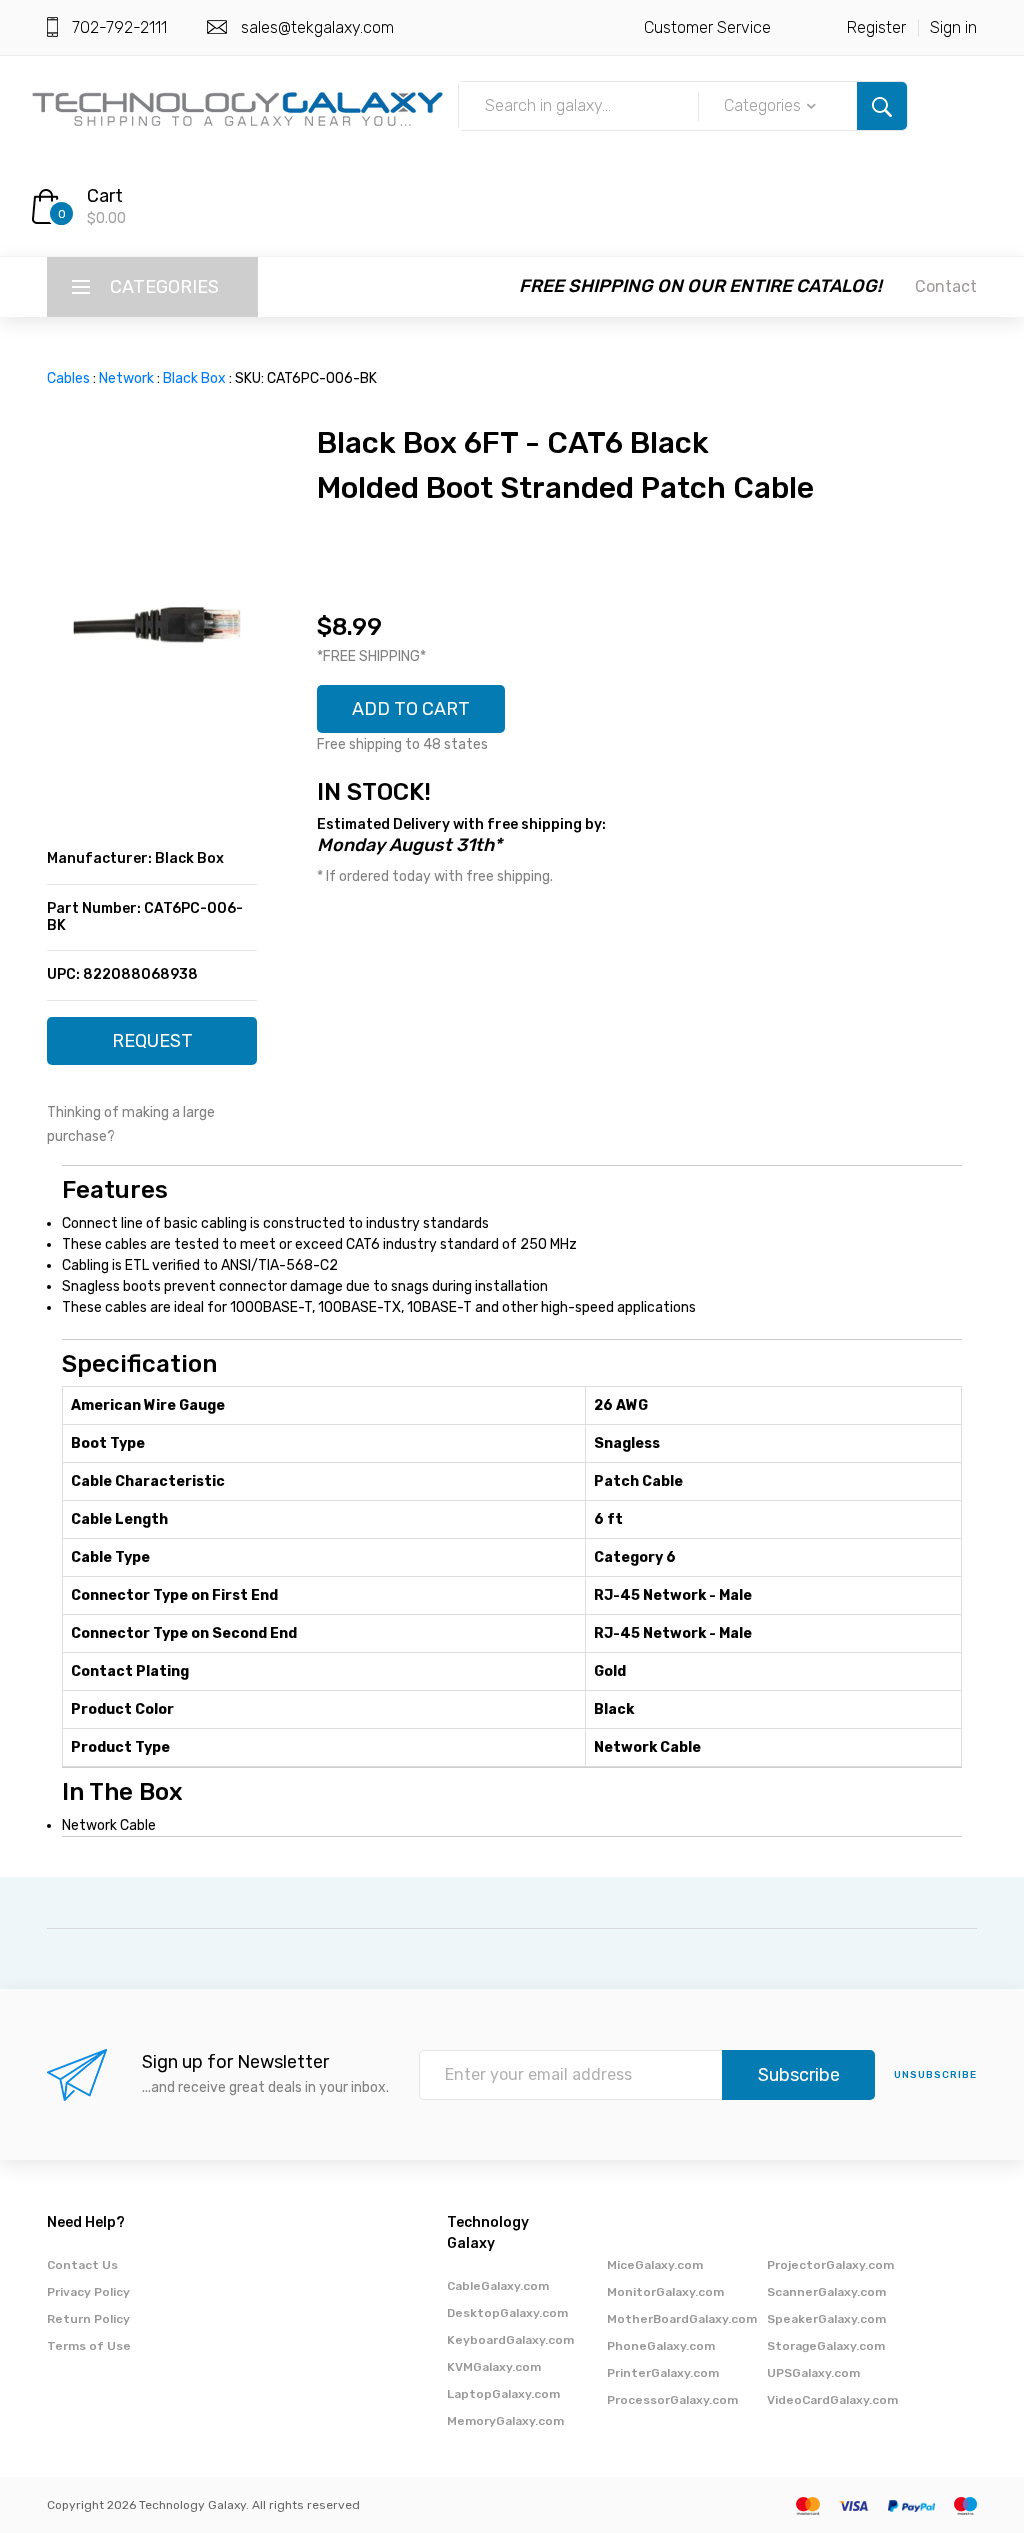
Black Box (194, 378)
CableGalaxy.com (498, 2286)
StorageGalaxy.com (826, 2346)
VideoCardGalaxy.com (832, 2400)
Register (876, 27)
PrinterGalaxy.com (663, 2373)
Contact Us (82, 2265)
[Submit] (882, 106)
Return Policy (88, 2319)
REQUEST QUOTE (152, 1047)
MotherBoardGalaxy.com (682, 2319)
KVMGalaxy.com (494, 2367)
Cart (105, 196)
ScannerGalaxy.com (826, 2292)
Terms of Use (89, 2346)
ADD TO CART (411, 709)
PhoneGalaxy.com (661, 2346)
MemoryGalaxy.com (505, 2421)
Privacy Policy (88, 2292)
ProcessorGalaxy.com (672, 2400)
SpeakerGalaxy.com (826, 2319)
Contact (946, 286)
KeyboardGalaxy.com (510, 2340)
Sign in (953, 27)
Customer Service (707, 27)
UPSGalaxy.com (813, 2373)
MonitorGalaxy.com (665, 2292)
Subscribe (799, 2075)
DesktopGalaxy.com (507, 2313)
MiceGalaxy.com (655, 2265)
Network (126, 378)
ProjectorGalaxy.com (830, 2265)
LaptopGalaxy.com (503, 2394)
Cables (68, 378)
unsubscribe (935, 2075)
